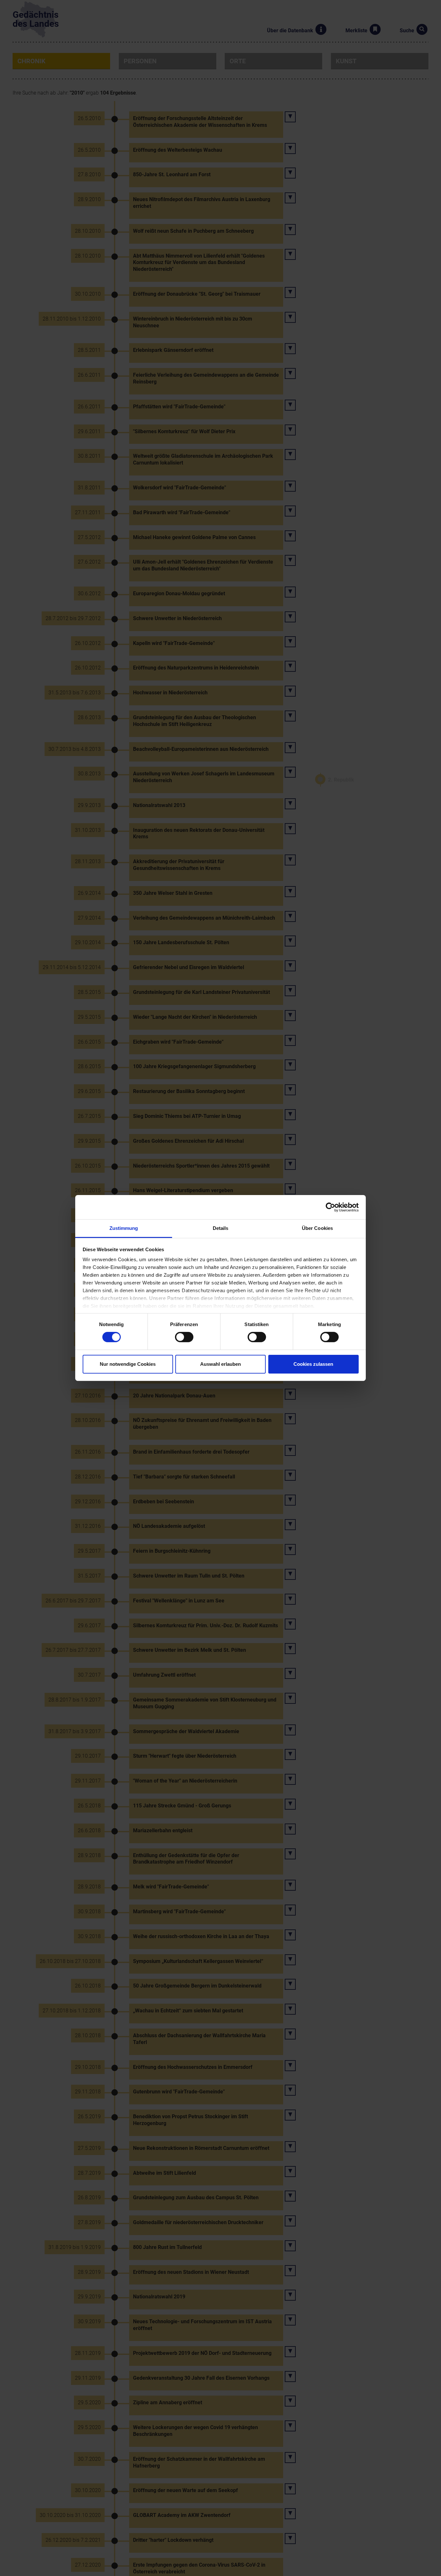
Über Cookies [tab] (317, 1228)
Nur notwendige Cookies (128, 1364)
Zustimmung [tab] (124, 1228)
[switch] (184, 1337)
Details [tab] (221, 1228)
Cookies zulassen (313, 1364)
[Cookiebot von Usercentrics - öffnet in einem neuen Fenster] (330, 1207)
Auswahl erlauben (221, 1364)
